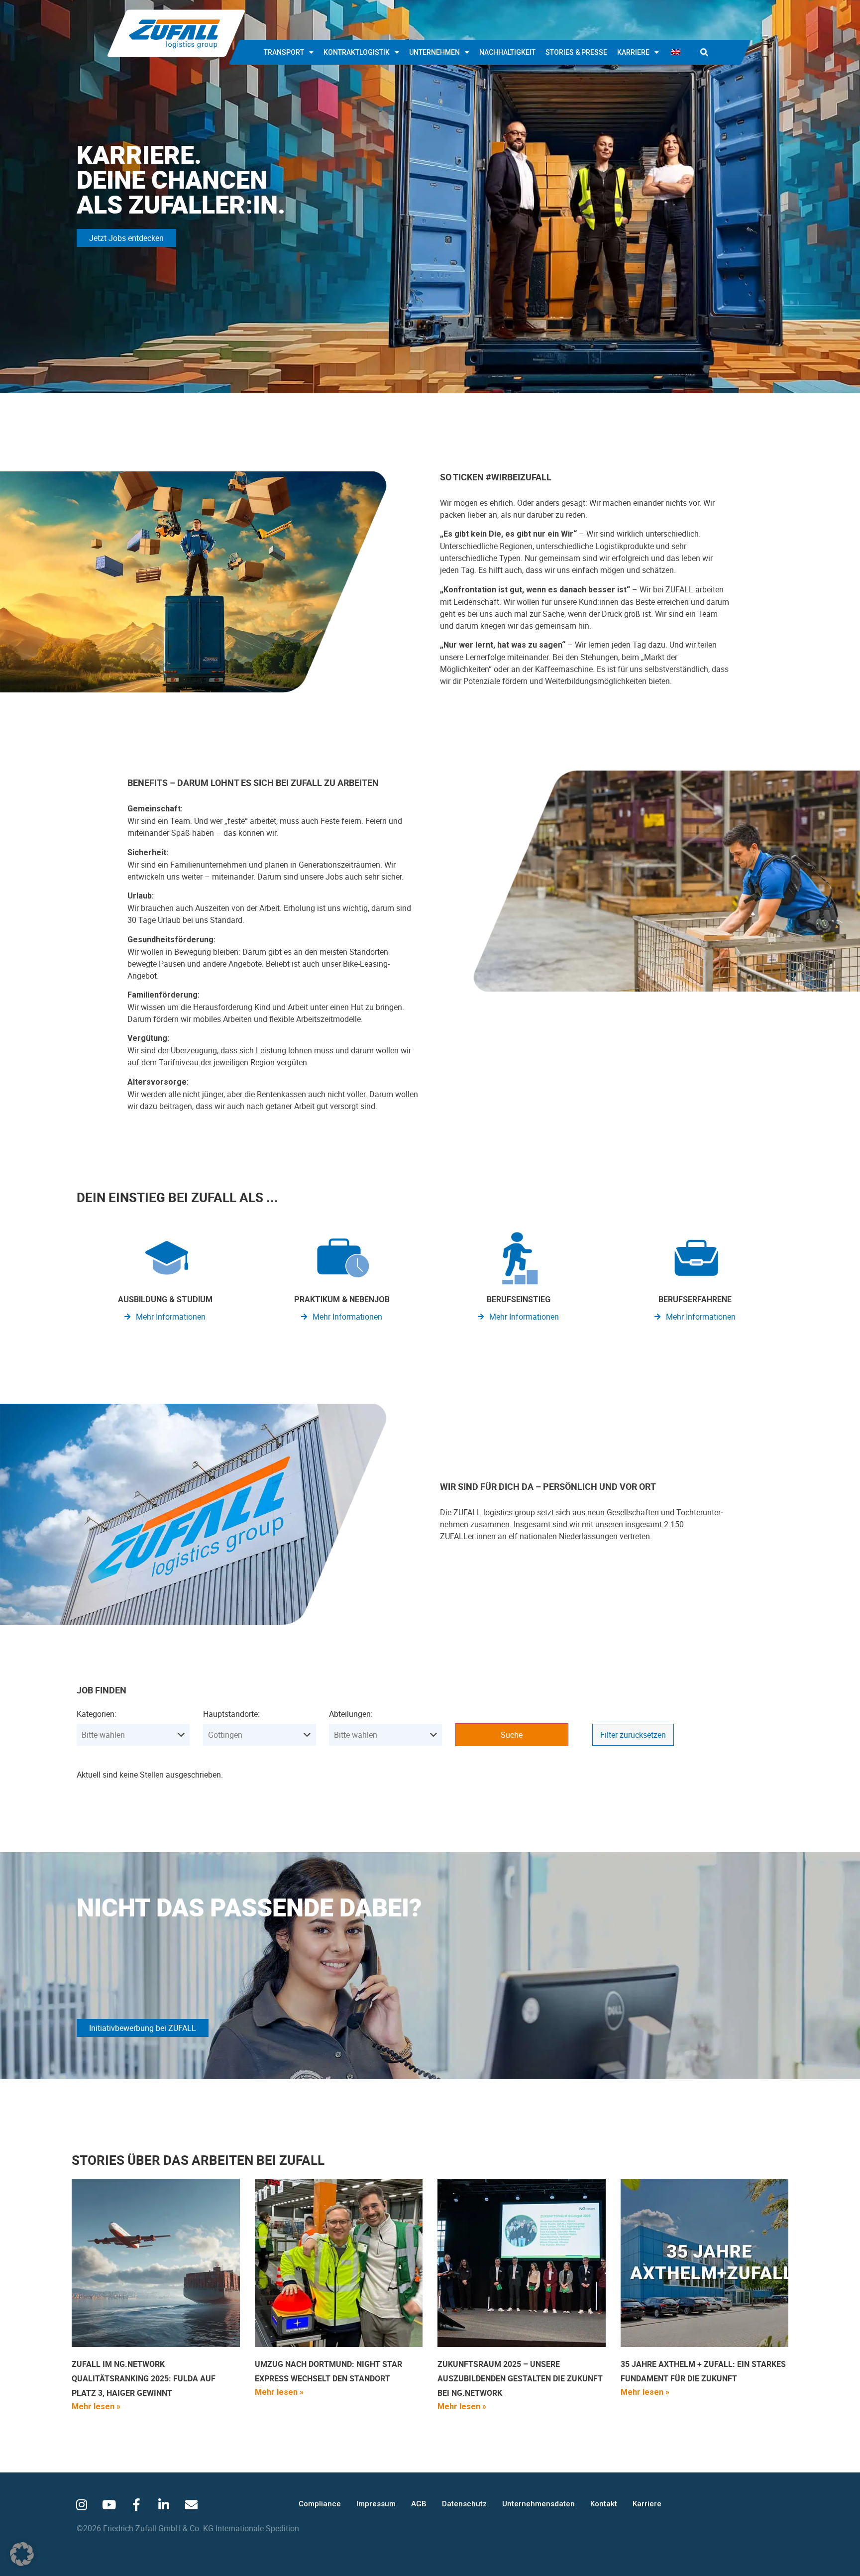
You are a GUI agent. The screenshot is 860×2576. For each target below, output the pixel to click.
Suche (512, 1735)
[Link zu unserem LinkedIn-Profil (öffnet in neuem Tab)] (164, 2505)
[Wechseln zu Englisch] (676, 52)
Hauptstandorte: (231, 1714)
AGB (419, 2504)
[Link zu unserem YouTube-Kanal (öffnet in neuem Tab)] (109, 2505)
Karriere (633, 52)
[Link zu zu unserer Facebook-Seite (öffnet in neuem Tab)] (136, 2505)
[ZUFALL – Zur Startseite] (176, 33)
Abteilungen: (351, 1714)
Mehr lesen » (96, 2407)
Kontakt (604, 2504)
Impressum (376, 2504)
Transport (284, 52)
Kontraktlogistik (357, 52)
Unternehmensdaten (538, 2504)
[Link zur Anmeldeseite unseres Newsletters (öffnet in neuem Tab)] (191, 2505)
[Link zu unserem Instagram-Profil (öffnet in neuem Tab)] (82, 2505)
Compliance (320, 2504)
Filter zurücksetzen (633, 1735)
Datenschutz (464, 2504)
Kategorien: (97, 1714)
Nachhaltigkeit (507, 52)
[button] (704, 52)
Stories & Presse (576, 52)
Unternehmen (434, 52)
